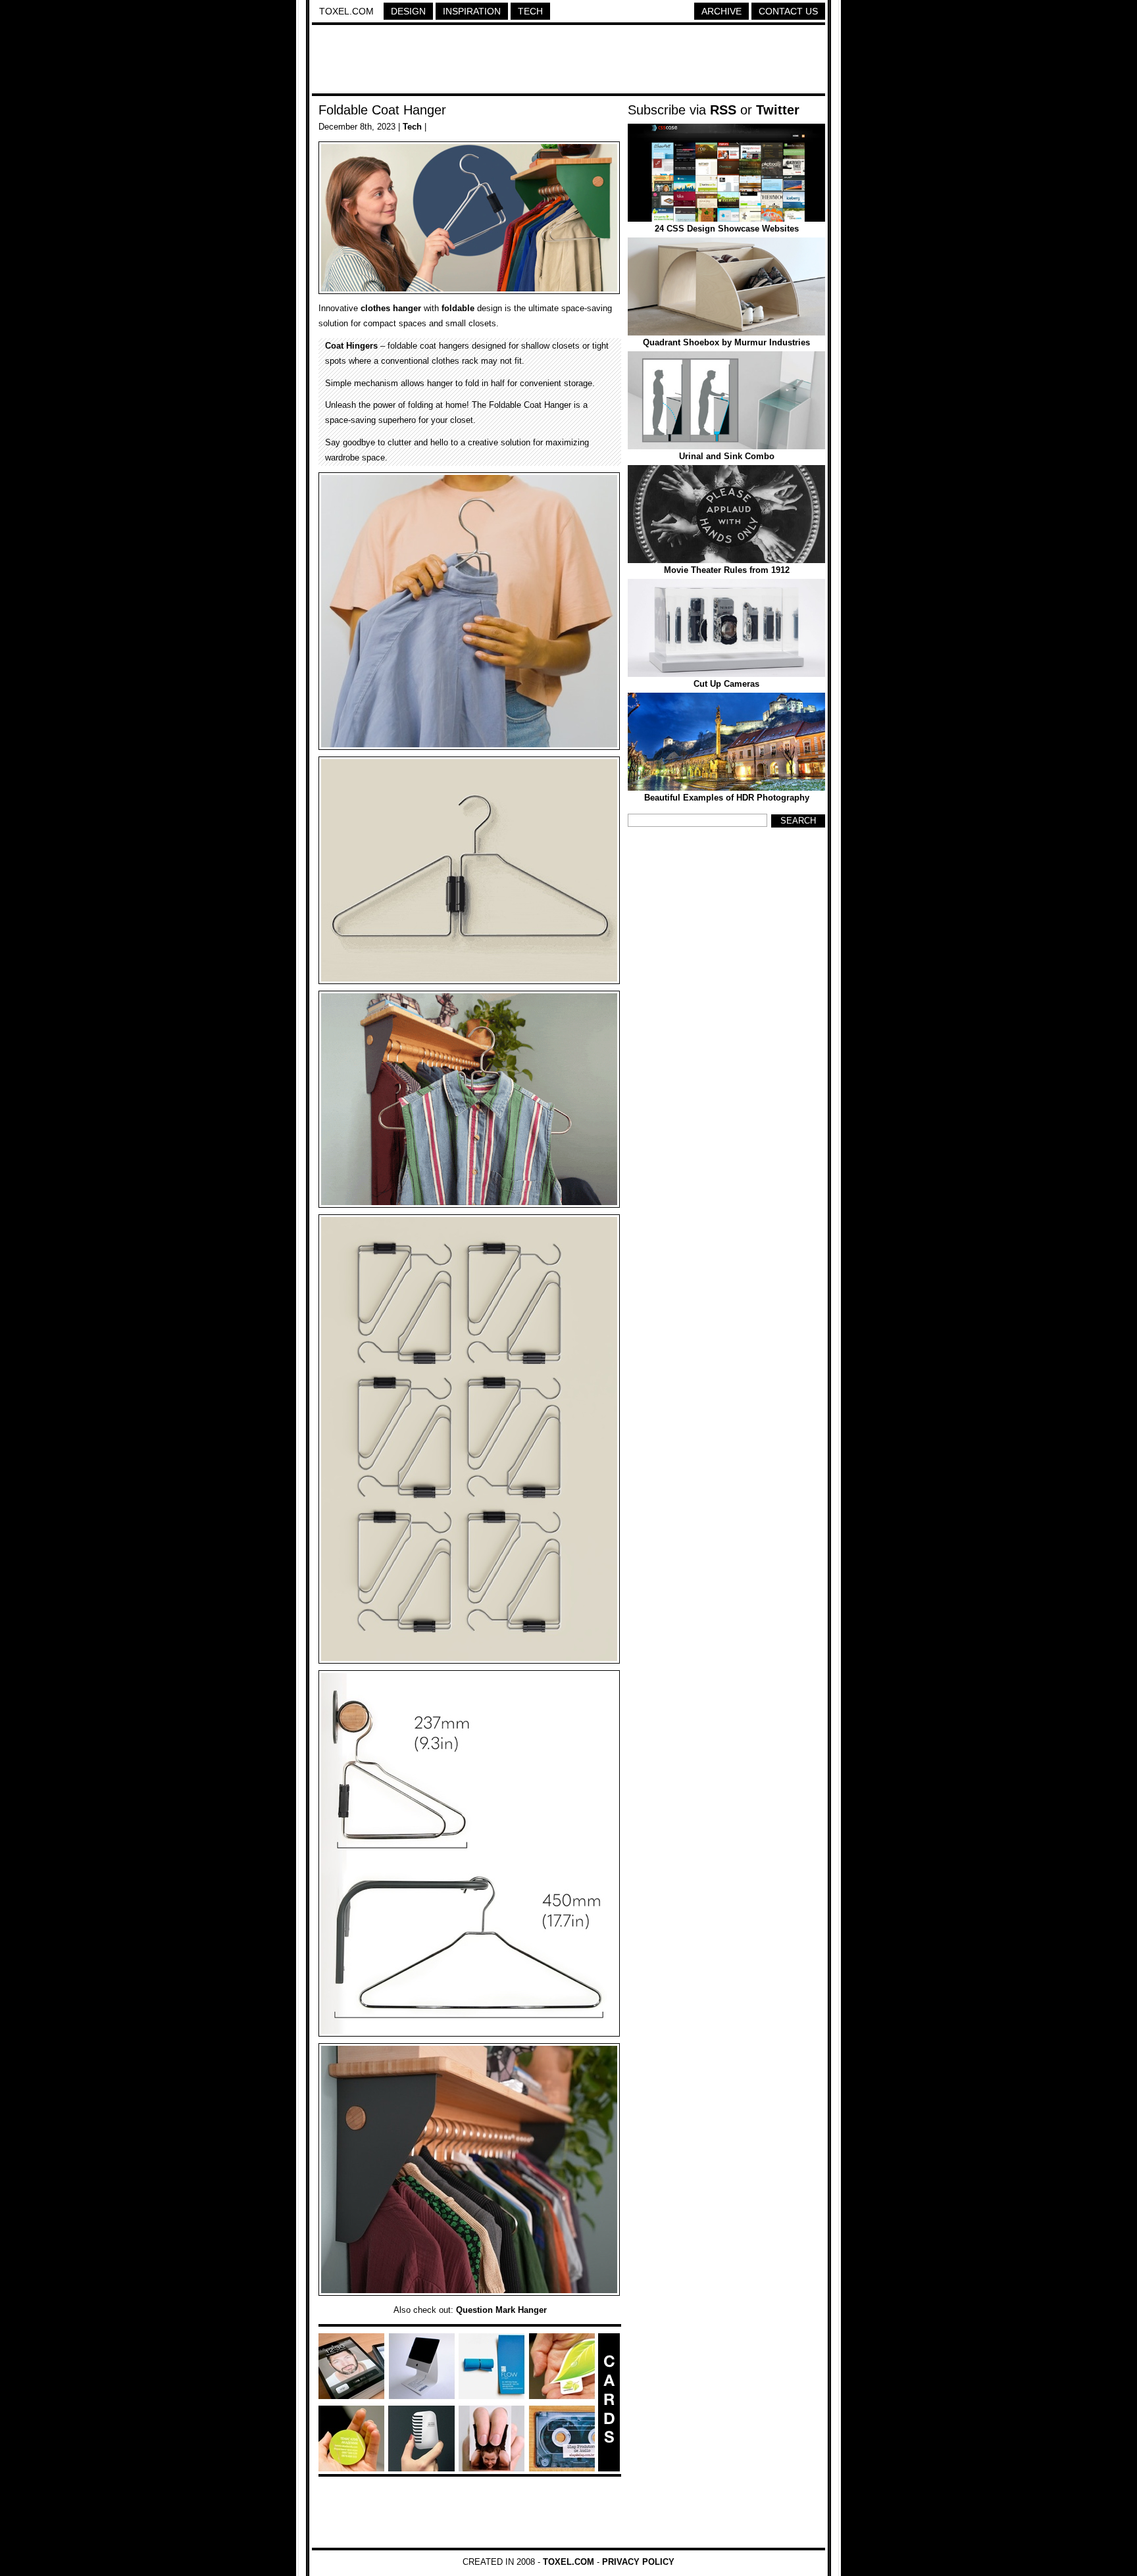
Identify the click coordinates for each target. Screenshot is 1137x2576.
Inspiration (472, 11)
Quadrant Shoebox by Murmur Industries (726, 342)
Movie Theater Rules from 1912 (727, 570)
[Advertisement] (568, 61)
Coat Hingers (351, 346)
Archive (721, 11)
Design (408, 11)
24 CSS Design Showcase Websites (727, 229)
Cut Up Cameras (726, 684)
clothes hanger (391, 308)
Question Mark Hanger (501, 2310)
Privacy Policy (638, 2562)
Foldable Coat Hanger (382, 110)
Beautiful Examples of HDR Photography (727, 798)
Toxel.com (346, 11)
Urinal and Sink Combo (727, 456)
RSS (723, 110)
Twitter (778, 110)
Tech (530, 11)
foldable (458, 308)
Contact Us (788, 11)
